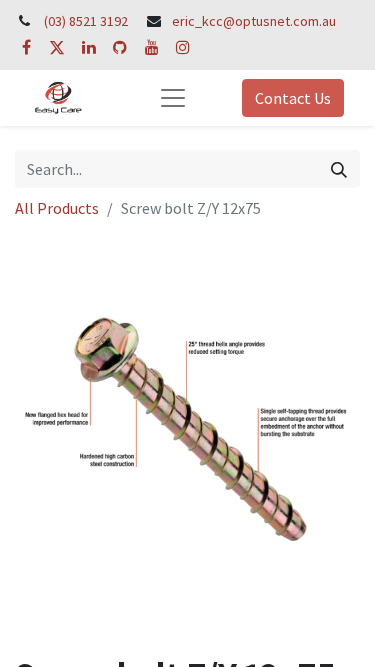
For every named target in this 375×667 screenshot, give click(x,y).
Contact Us (293, 98)
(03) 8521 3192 (86, 21)
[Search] (339, 169)
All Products (57, 208)
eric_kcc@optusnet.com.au (254, 21)
